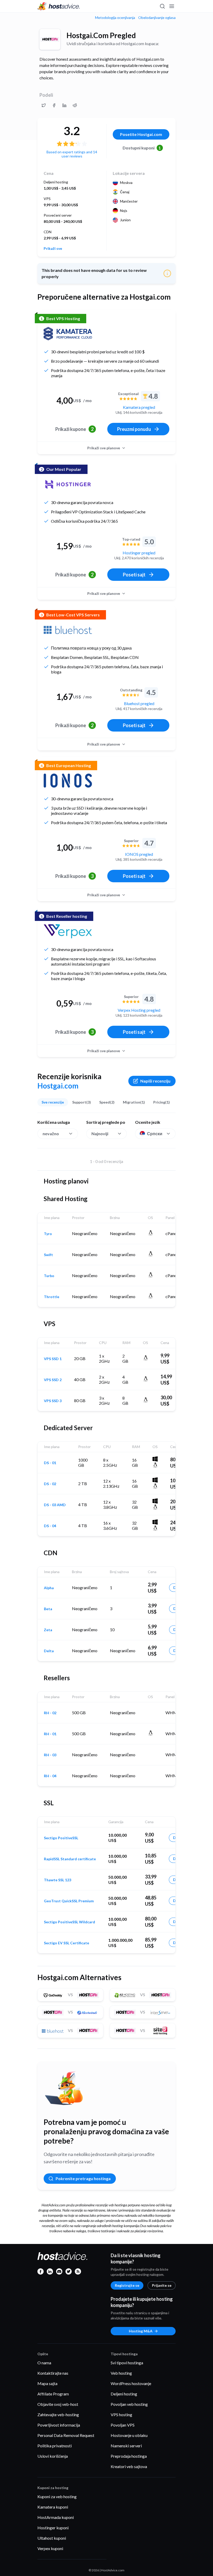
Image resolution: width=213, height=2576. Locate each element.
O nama (44, 2363)
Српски (155, 1134)
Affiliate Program (53, 2394)
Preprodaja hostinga (129, 2456)
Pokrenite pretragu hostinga (83, 2178)
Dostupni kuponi (142, 148)
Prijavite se (162, 2285)
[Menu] (171, 6)
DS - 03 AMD (55, 1505)
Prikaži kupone (74, 429)
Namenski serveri (126, 2446)
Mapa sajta (47, 2383)
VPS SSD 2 (53, 1380)
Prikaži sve (53, 249)
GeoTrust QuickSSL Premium (69, 1901)
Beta (48, 1609)
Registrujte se (127, 2285)
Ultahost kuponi (52, 2538)
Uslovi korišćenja (53, 2456)
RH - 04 (50, 1776)
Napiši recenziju (155, 1081)
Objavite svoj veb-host (58, 2404)
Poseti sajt (134, 575)
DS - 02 (50, 1484)
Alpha (49, 1588)
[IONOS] (68, 781)
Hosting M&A (141, 2331)
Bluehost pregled (139, 703)
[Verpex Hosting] (68, 931)
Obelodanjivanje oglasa (157, 18)
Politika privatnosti (55, 2446)
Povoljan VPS (123, 2425)
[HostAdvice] (59, 6)
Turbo (49, 1276)
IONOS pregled (139, 854)
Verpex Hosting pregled (139, 1010)
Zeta (48, 1630)
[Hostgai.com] (50, 39)
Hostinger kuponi (53, 2528)
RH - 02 (50, 1713)
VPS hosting (121, 2415)
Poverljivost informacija (59, 2425)
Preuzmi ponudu (134, 429)
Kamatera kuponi (53, 2507)
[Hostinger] (68, 484)
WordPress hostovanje (131, 2383)
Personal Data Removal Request (66, 2435)
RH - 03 (50, 1755)
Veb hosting (121, 2373)
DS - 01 (50, 1463)
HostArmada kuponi (56, 2517)
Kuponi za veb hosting (57, 2496)
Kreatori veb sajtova (129, 2466)
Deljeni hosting (124, 2394)
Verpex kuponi (50, 2548)
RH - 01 (50, 1734)
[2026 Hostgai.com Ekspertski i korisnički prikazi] (44, 105)
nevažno (51, 1134)
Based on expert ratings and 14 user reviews (72, 154)
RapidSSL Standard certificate (70, 1859)
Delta (49, 1651)
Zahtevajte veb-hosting (58, 2415)
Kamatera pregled (139, 407)
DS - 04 (50, 1526)
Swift (48, 1255)
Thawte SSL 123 (58, 1880)
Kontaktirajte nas (53, 2373)
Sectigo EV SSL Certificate (66, 1943)
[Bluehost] (68, 630)
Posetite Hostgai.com (141, 134)
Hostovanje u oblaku (129, 2435)
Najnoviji (100, 1134)
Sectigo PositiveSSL (61, 1838)
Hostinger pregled (139, 553)
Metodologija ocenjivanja (115, 18)
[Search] (162, 6)
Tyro (48, 1234)
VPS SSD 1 (53, 1359)
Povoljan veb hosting (129, 2404)
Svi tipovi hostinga (127, 2363)
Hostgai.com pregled (101, 35)
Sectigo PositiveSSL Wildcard (69, 1922)
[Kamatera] (68, 334)
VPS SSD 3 (53, 1401)
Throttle (52, 1297)
